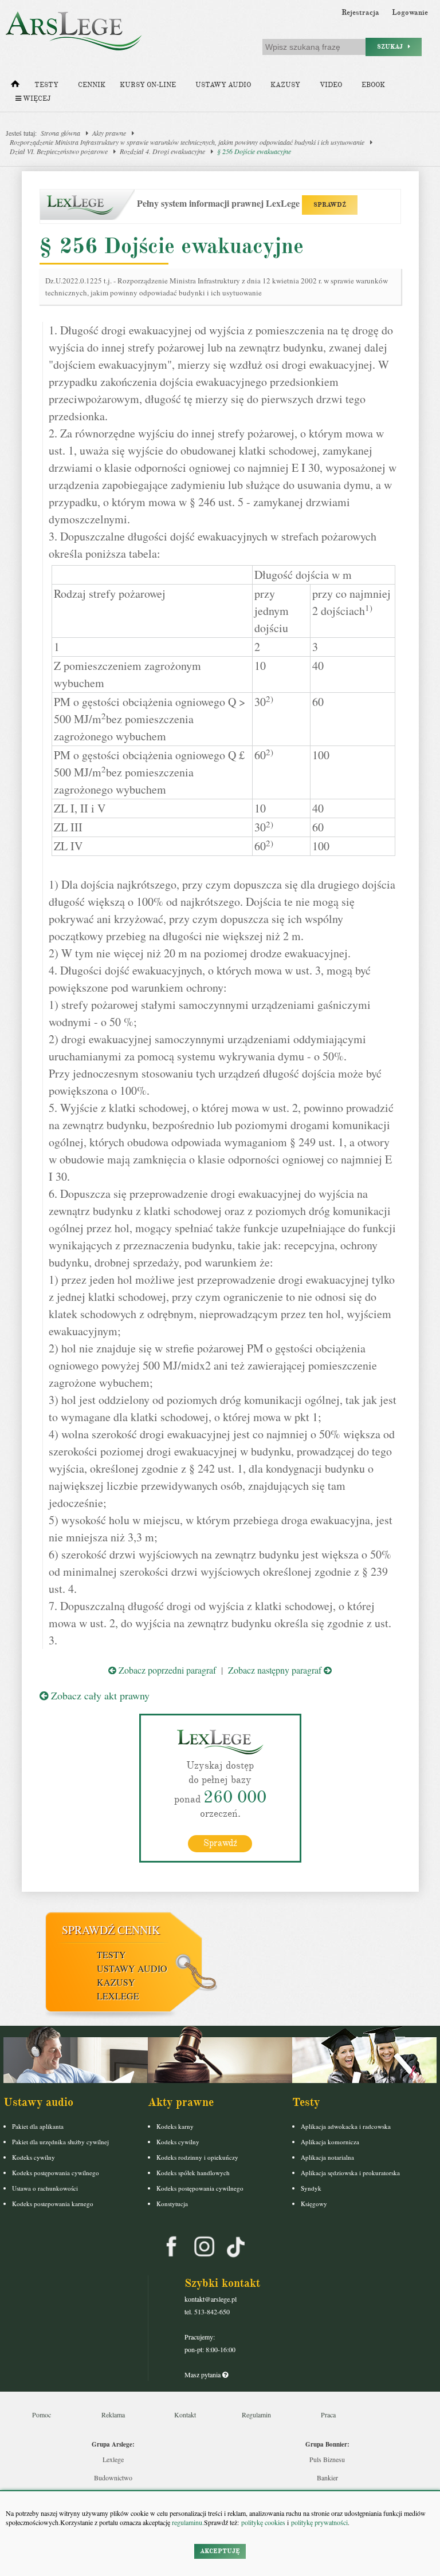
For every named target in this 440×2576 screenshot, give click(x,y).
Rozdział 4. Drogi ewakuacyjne (162, 151)
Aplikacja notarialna (327, 2157)
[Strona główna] (15, 86)
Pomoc (42, 2415)
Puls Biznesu (327, 2459)
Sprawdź (220, 1843)
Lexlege (113, 2459)
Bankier (327, 2478)
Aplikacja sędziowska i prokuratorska (350, 2173)
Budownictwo (113, 2478)
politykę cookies (263, 2522)
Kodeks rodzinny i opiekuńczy (197, 2157)
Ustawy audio (223, 85)
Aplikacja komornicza (330, 2142)
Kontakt (185, 2415)
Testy (46, 85)
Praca (328, 2415)
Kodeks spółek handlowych (193, 2173)
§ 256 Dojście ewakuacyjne (254, 151)
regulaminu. (187, 2522)
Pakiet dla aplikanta (38, 2126)
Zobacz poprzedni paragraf (166, 1670)
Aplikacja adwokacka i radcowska (346, 2126)
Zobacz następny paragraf (276, 1670)
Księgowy (314, 2204)
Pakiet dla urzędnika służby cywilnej (60, 2142)
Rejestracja (360, 13)
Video (331, 85)
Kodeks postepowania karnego (53, 2204)
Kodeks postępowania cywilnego (56, 2173)
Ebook (373, 85)
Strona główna (60, 133)
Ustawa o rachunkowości (45, 2188)
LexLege (118, 1996)
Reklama (113, 2415)
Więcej (36, 99)
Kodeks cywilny (34, 2157)
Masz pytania (203, 2374)
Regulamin (256, 2415)
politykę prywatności (319, 2522)
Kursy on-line (148, 85)
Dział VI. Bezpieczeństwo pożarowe (59, 151)
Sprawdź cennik (111, 1930)
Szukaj (392, 47)
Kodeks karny (175, 2126)
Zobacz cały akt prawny (99, 1695)
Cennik (92, 85)
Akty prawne (109, 133)
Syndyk (311, 2188)
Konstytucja (172, 2204)
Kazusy (285, 85)
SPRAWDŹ (330, 205)
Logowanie (410, 13)
